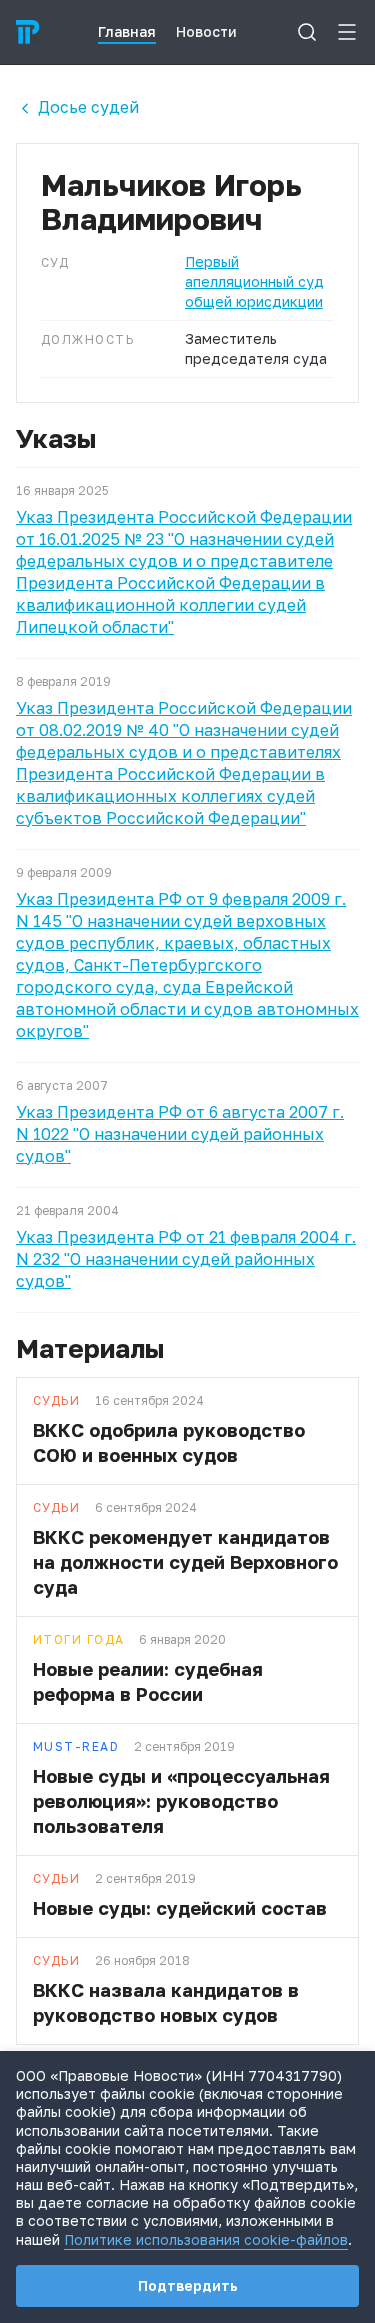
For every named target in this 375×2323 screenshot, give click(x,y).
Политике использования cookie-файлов (206, 2239)
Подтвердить (188, 2285)
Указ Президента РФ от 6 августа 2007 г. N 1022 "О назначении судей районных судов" (180, 1134)
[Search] (307, 32)
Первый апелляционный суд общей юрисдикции (254, 281)
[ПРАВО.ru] (28, 32)
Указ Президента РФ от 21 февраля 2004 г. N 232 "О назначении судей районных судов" (186, 1259)
